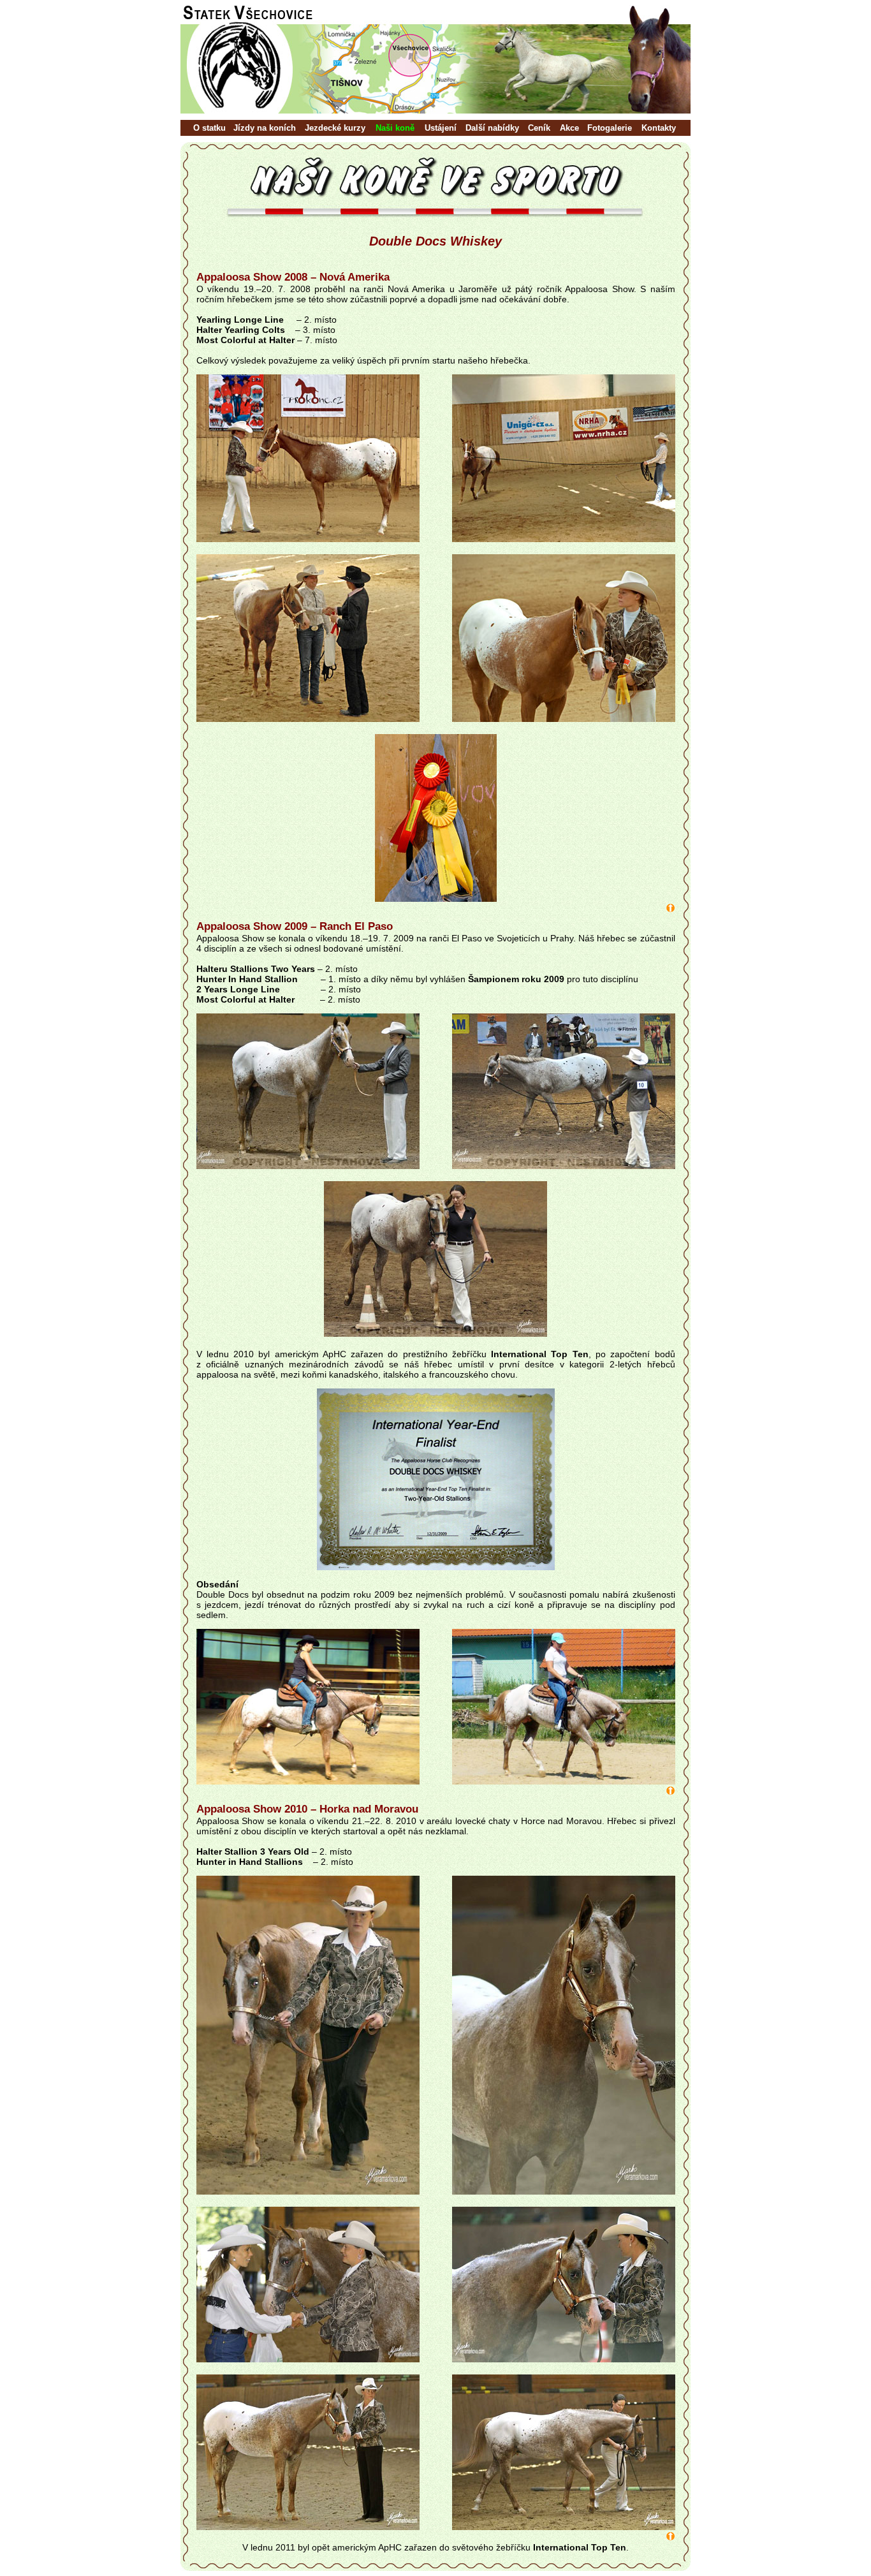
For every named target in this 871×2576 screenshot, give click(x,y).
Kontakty (659, 128)
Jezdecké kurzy (335, 128)
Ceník (539, 128)
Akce (569, 128)
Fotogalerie (610, 128)
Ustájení (441, 128)
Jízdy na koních (265, 128)
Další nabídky (492, 128)
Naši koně (395, 128)
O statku (209, 128)
